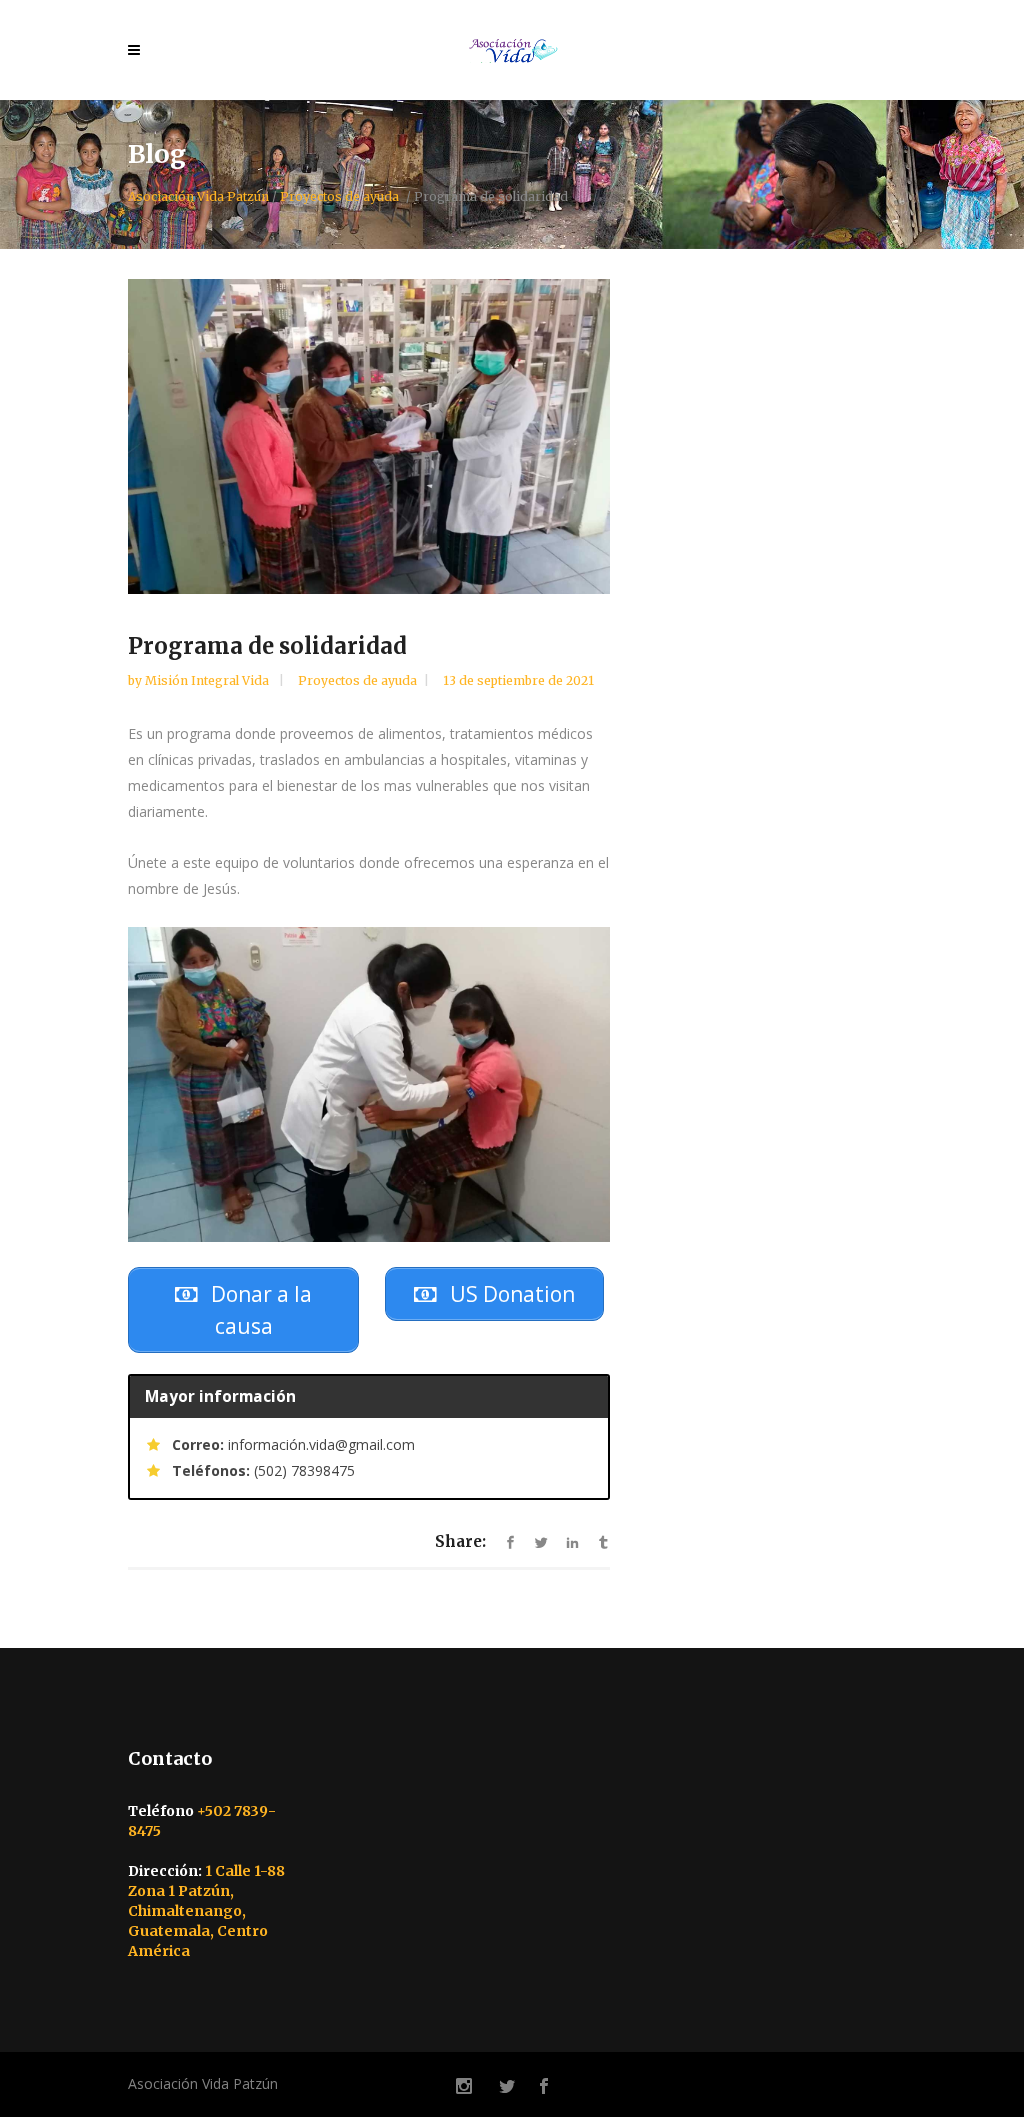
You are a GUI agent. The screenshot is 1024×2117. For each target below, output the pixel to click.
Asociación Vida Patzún (198, 197)
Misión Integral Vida (208, 680)
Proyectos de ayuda (339, 197)
